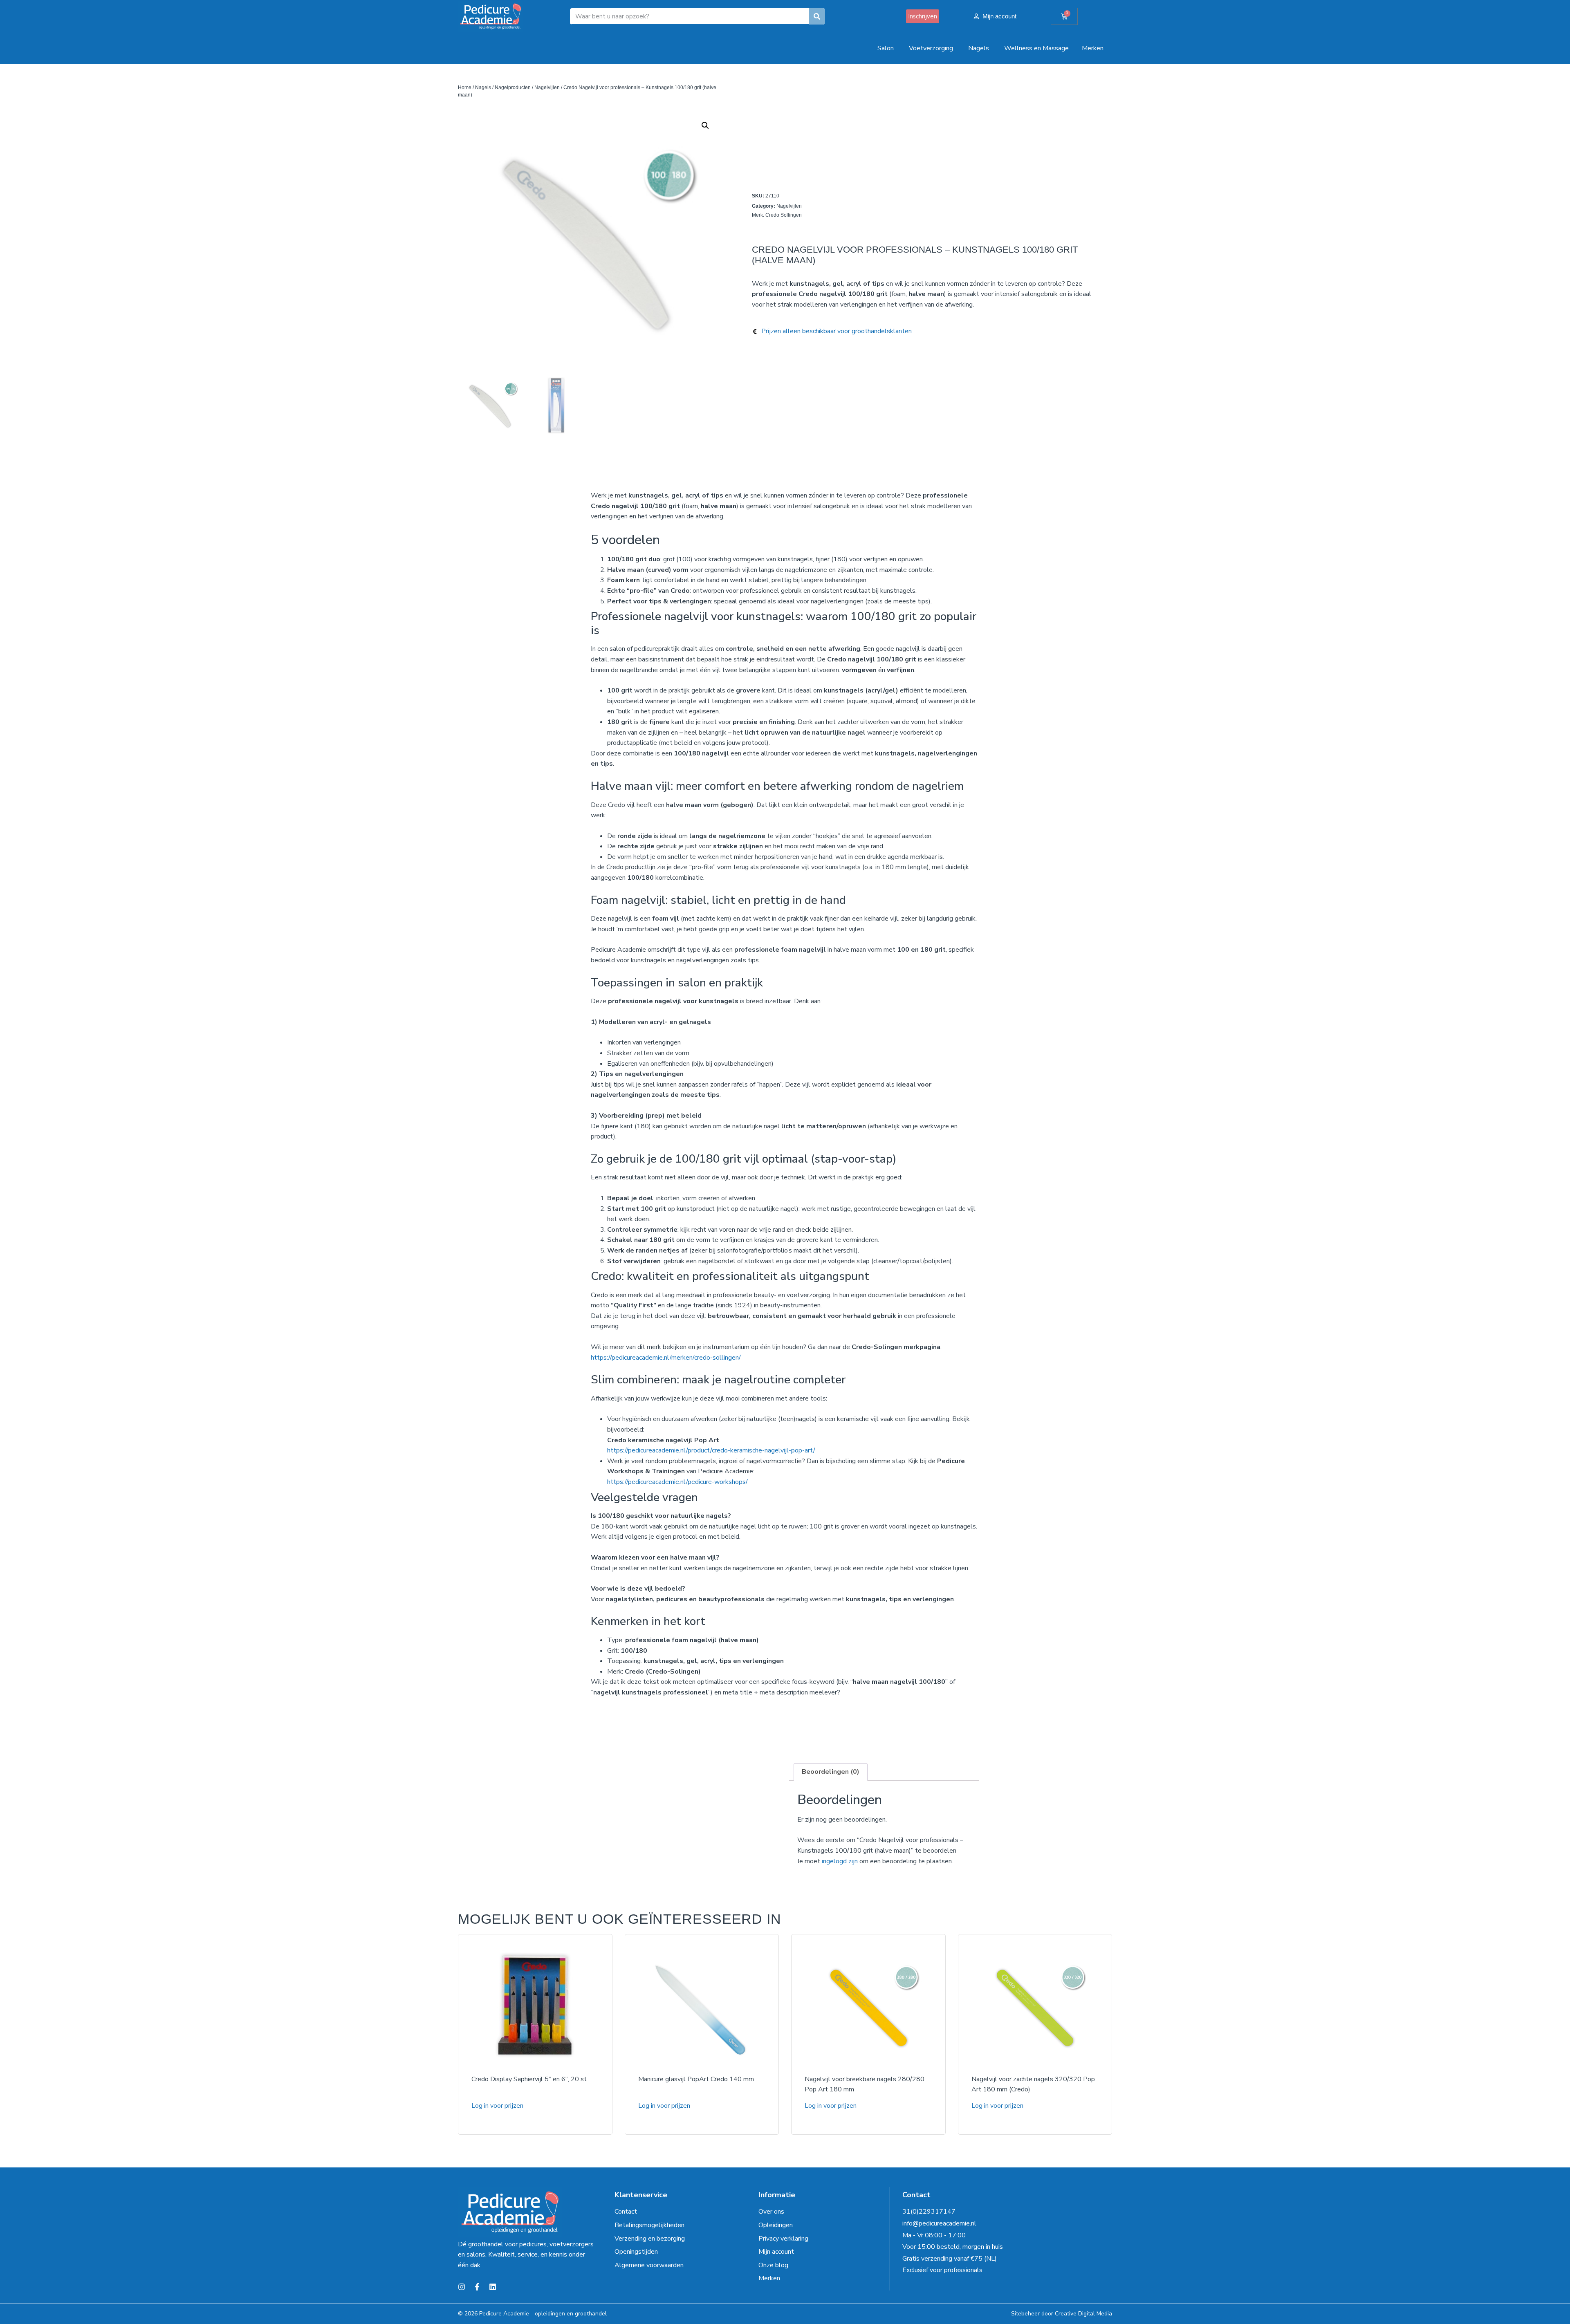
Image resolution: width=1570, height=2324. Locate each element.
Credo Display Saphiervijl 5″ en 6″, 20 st (529, 2079)
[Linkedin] (493, 2287)
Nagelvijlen (547, 87)
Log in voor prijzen (497, 2106)
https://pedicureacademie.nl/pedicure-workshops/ (677, 1482)
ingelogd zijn (840, 1861)
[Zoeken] (817, 16)
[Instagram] (462, 2287)
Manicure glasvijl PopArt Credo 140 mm (696, 2079)
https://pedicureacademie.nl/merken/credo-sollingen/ (666, 1358)
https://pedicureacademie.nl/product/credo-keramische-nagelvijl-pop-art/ (711, 1450)
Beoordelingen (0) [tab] (831, 1772)
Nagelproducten (513, 87)
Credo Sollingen (784, 215)
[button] (705, 126)
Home (465, 87)
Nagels (483, 87)
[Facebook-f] (477, 2287)
